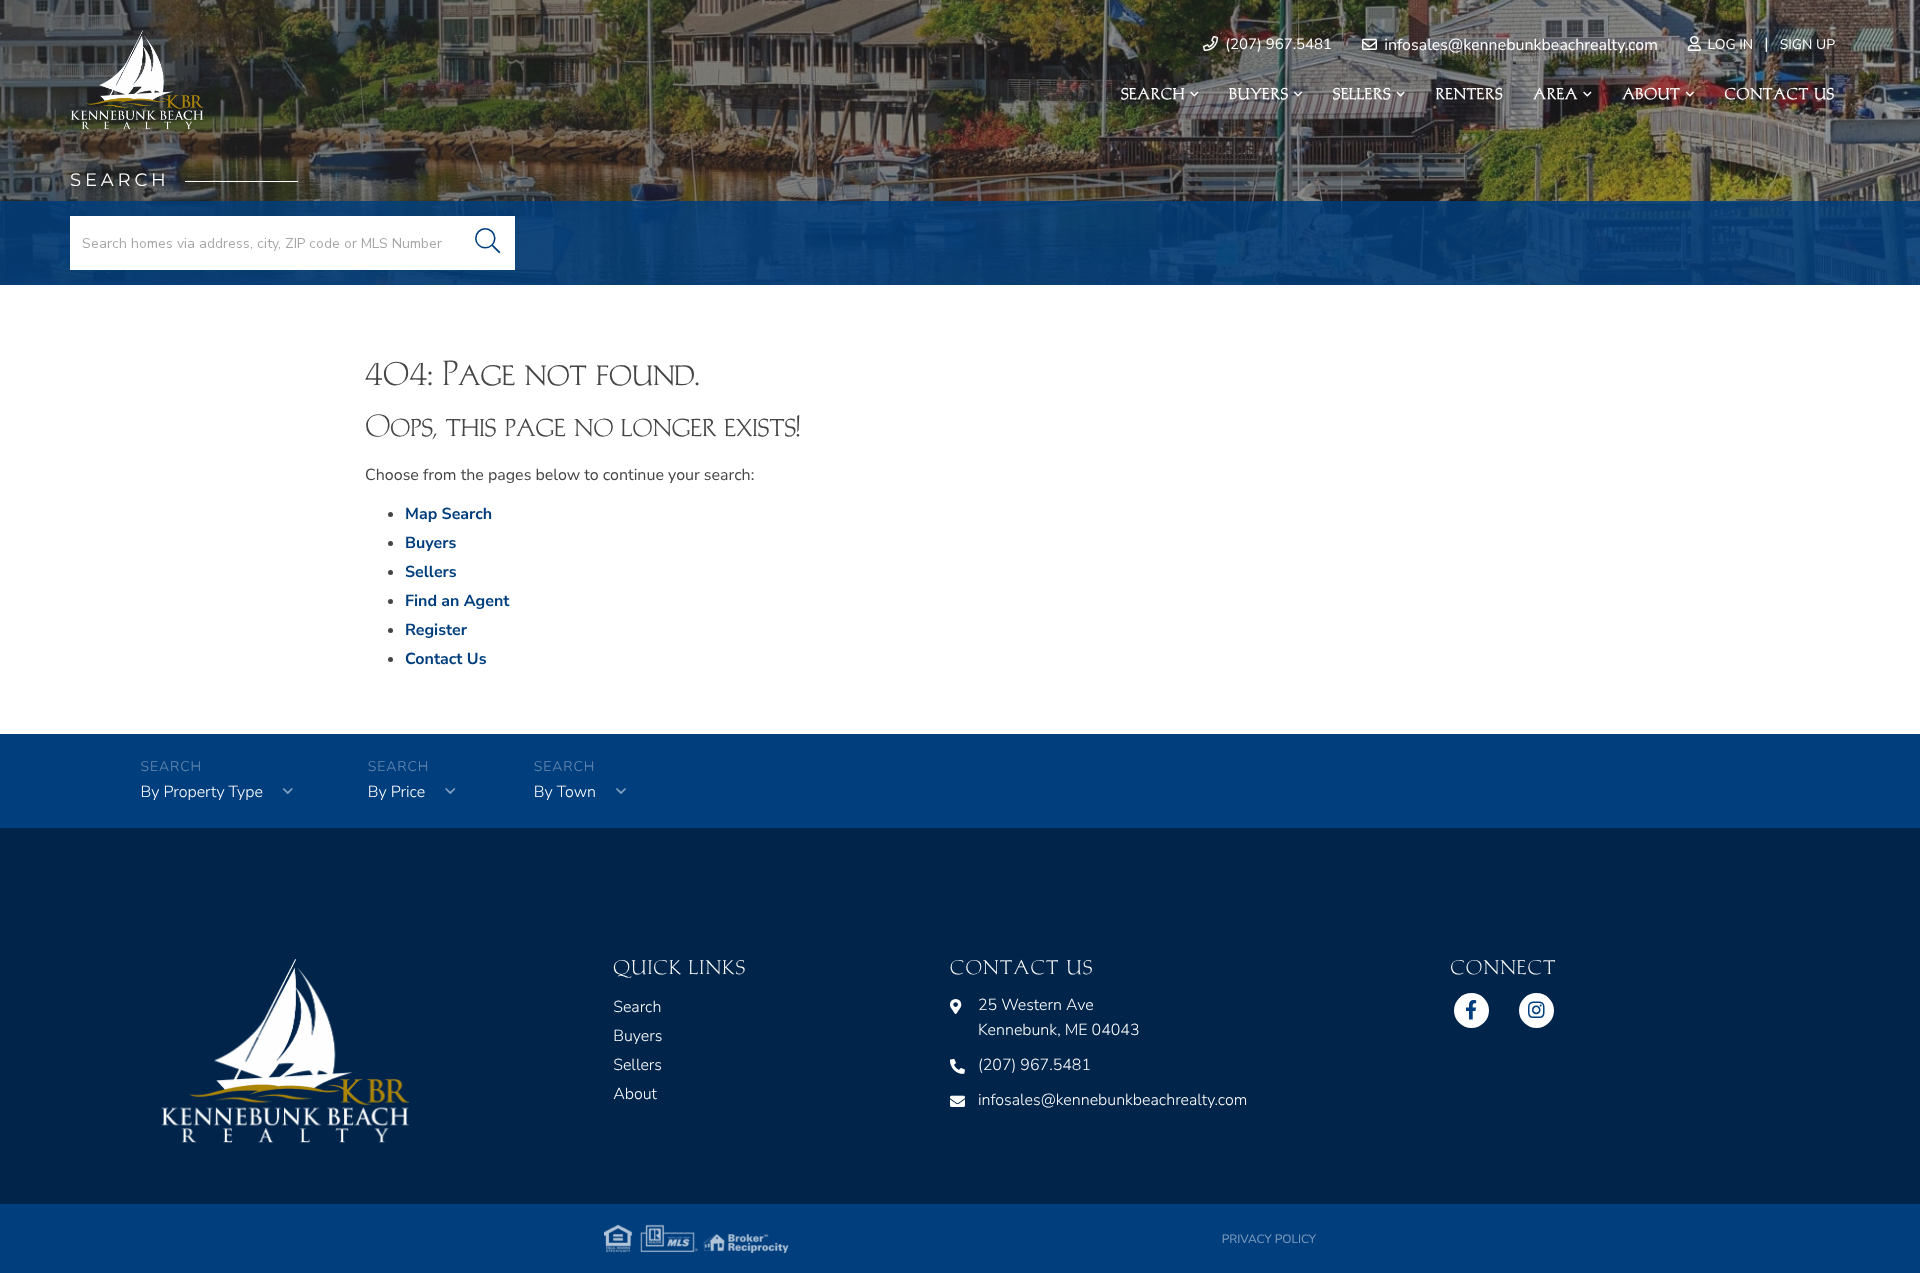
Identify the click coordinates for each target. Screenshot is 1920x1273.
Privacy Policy (1269, 1240)
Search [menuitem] (1153, 94)
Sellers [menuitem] (1362, 94)
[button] (487, 243)
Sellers (431, 572)
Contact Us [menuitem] (1780, 94)
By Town (565, 792)
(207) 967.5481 (1276, 45)
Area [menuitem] (1556, 94)
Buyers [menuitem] (1259, 94)
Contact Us (445, 659)
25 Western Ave (1059, 1017)
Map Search (448, 514)
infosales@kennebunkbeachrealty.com (1519, 45)
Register (436, 630)
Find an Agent (457, 601)
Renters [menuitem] (1470, 94)
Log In (1728, 44)
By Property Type (202, 792)
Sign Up (1807, 44)
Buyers (430, 543)
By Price (396, 792)
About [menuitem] (1651, 94)
